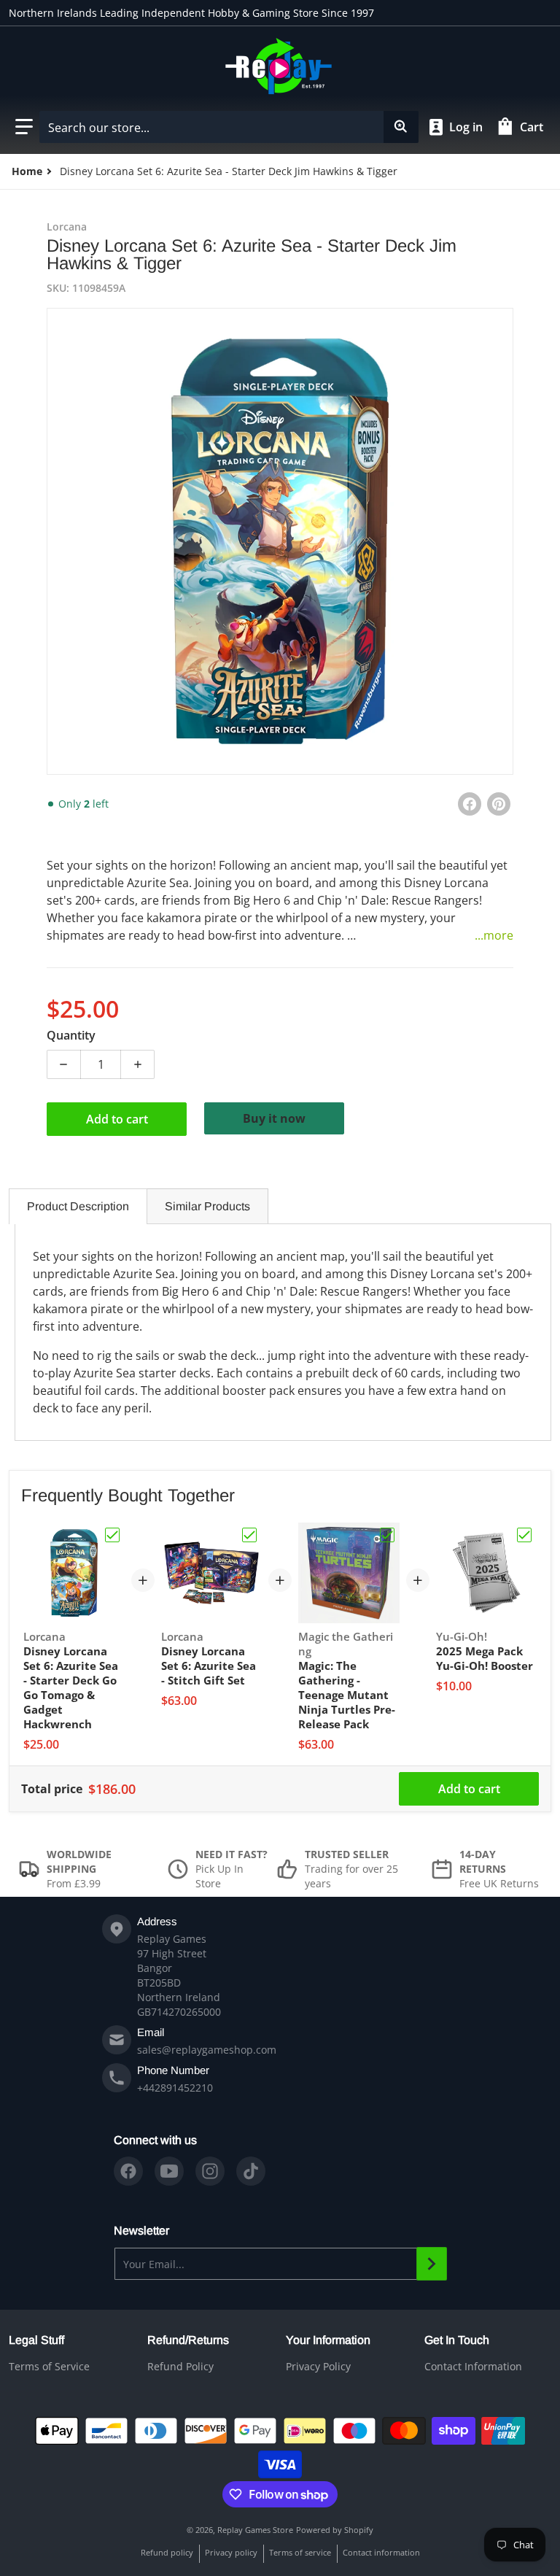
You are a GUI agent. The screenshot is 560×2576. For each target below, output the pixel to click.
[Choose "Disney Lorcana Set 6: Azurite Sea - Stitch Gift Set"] (249, 1535)
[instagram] (210, 2171)
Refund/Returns (188, 2340)
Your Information (328, 2340)
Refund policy (167, 2552)
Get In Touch (457, 2340)
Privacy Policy (318, 2366)
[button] (24, 127)
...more (494, 935)
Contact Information (473, 2366)
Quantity (71, 1035)
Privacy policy (231, 2552)
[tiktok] (251, 2171)
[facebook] (128, 2171)
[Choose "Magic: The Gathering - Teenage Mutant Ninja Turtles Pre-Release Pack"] (387, 1535)
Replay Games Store (255, 2530)
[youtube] (169, 2171)
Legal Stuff (36, 2340)
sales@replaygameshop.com (207, 2050)
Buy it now (274, 1118)
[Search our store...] (401, 127)
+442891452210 (175, 2088)
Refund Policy (180, 2366)
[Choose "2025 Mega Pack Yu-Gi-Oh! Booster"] (524, 1535)
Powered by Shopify (335, 2530)
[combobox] (229, 127)
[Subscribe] (432, 2264)
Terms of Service (49, 2366)
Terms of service (300, 2552)
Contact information (381, 2552)
